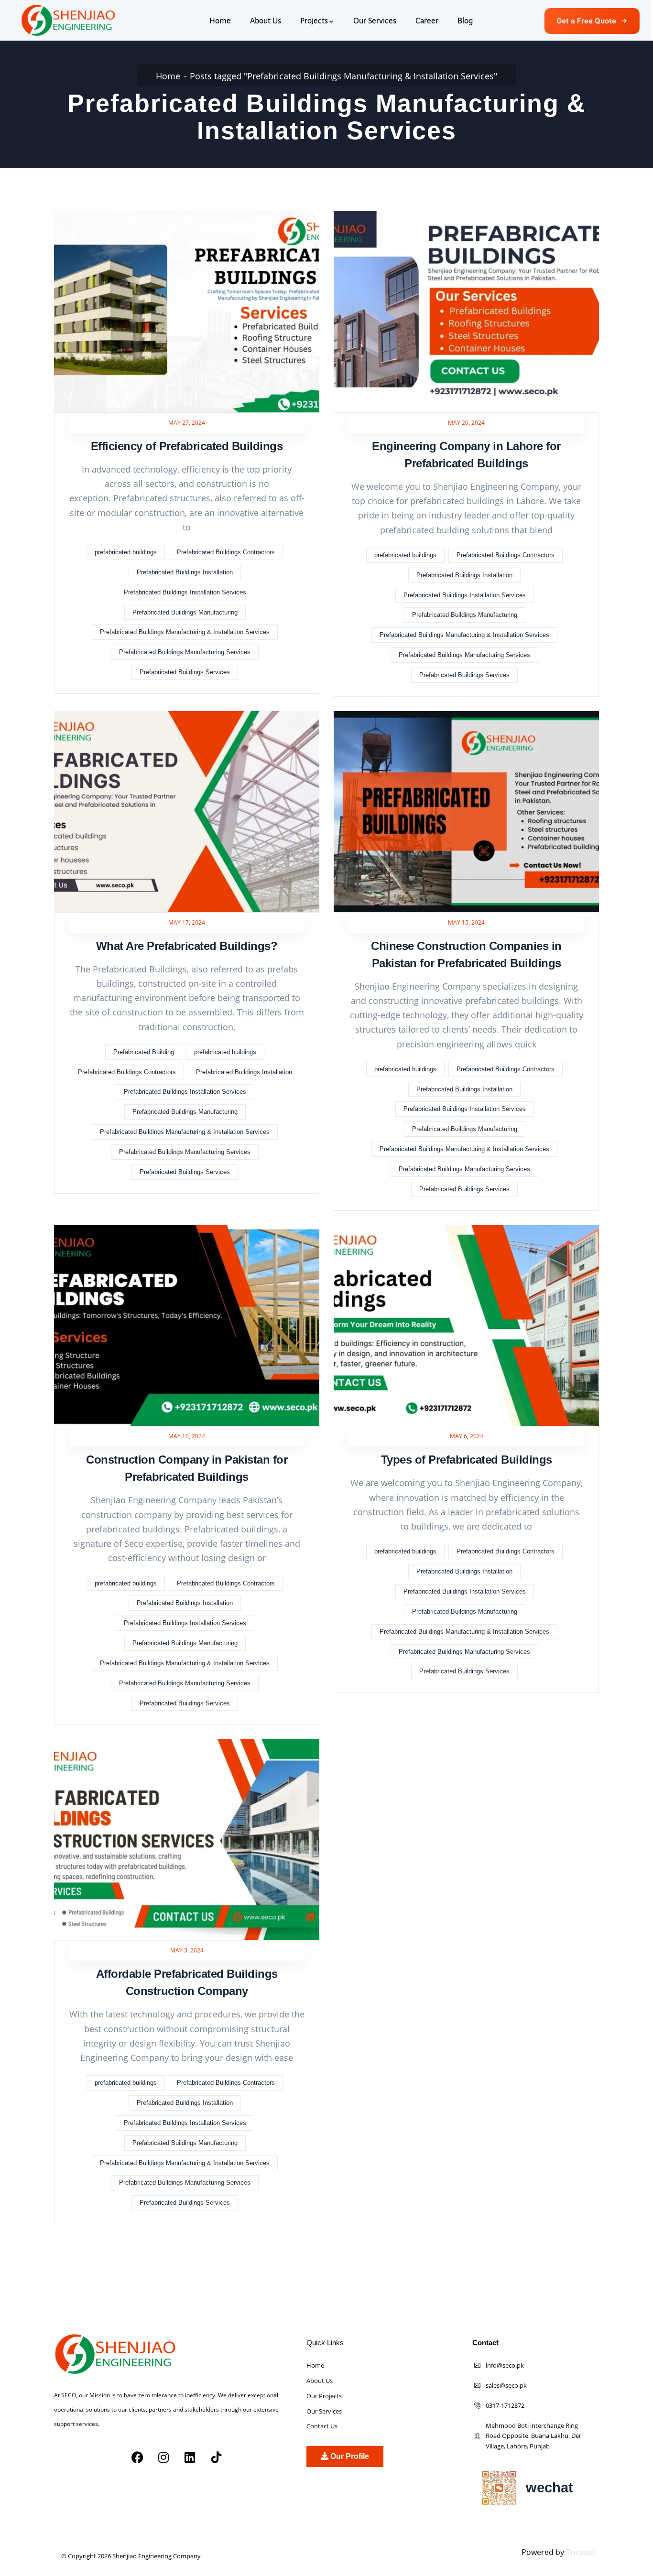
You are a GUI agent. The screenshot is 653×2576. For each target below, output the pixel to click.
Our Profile (349, 2456)
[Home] (68, 20)
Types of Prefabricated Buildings (467, 1460)
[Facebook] (137, 2457)
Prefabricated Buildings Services (185, 672)
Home (220, 21)
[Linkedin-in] (136, 2490)
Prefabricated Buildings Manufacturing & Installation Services (185, 632)
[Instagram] (163, 2457)
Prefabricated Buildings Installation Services (185, 592)
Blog (465, 21)
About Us (266, 21)
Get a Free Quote (586, 21)
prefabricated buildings (126, 552)
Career (427, 21)
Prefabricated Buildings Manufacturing (185, 612)
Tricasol (580, 2552)
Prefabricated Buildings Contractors (226, 552)
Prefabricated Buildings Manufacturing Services (185, 652)
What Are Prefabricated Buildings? (187, 946)
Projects (314, 21)
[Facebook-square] (65, 2490)
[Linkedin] (190, 2457)
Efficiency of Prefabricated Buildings (187, 446)
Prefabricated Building (144, 1052)
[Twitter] (89, 2490)
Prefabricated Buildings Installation (185, 572)
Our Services (375, 21)
